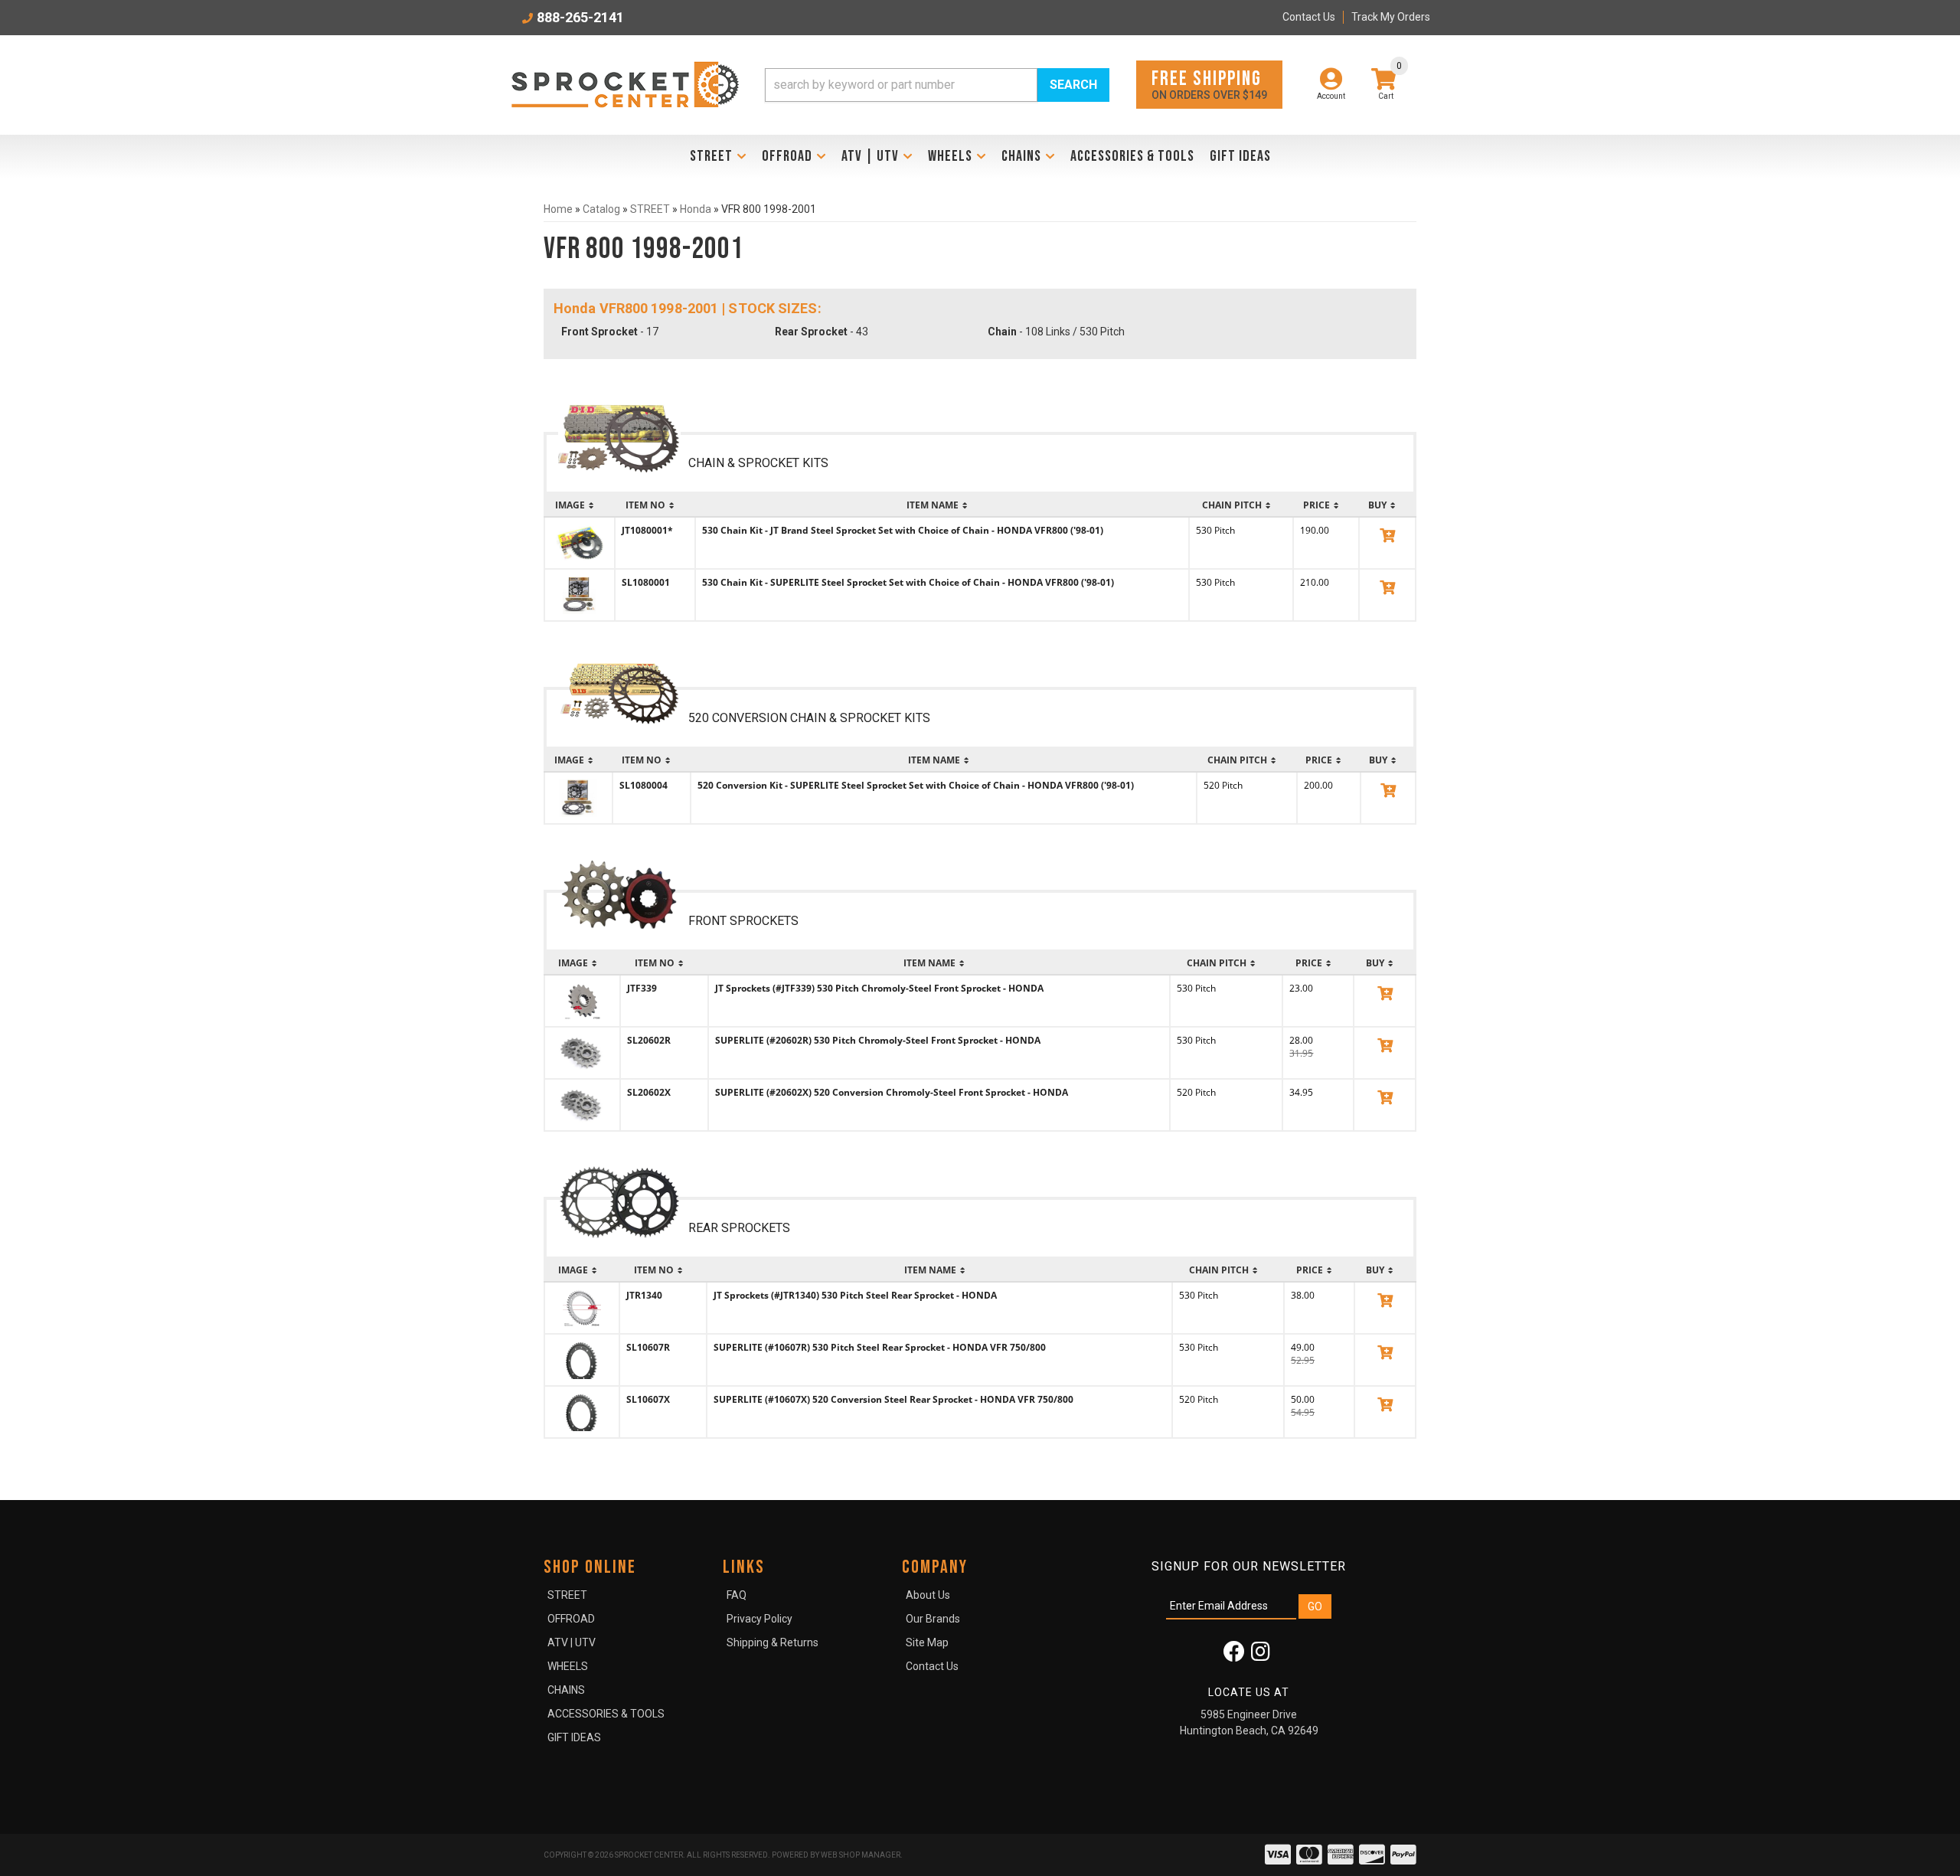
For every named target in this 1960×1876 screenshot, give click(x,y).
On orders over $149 (1209, 84)
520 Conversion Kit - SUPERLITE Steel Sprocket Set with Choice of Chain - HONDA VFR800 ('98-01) (916, 785)
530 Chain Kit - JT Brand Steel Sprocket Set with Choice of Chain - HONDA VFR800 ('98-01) (903, 530)
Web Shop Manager (861, 1855)
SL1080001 (646, 582)
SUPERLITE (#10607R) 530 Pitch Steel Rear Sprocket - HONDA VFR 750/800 (880, 1347)
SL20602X (649, 1092)
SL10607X (648, 1399)
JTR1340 (644, 1295)
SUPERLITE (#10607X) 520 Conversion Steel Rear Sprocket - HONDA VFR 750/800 (893, 1399)
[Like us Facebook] (1234, 1655)
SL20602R (649, 1040)
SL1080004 (644, 785)
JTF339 (642, 988)
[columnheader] (580, 505)
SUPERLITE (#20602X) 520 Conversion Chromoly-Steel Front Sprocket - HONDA (892, 1092)
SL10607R (648, 1347)
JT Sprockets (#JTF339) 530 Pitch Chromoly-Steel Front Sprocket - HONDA (879, 988)
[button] (937, 85)
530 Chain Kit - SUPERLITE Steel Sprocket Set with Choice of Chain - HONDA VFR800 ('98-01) (908, 582)
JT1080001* (647, 530)
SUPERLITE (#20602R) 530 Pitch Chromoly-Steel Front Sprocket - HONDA (878, 1040)
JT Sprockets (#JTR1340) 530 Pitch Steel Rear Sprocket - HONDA (855, 1295)
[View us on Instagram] (1261, 1655)
